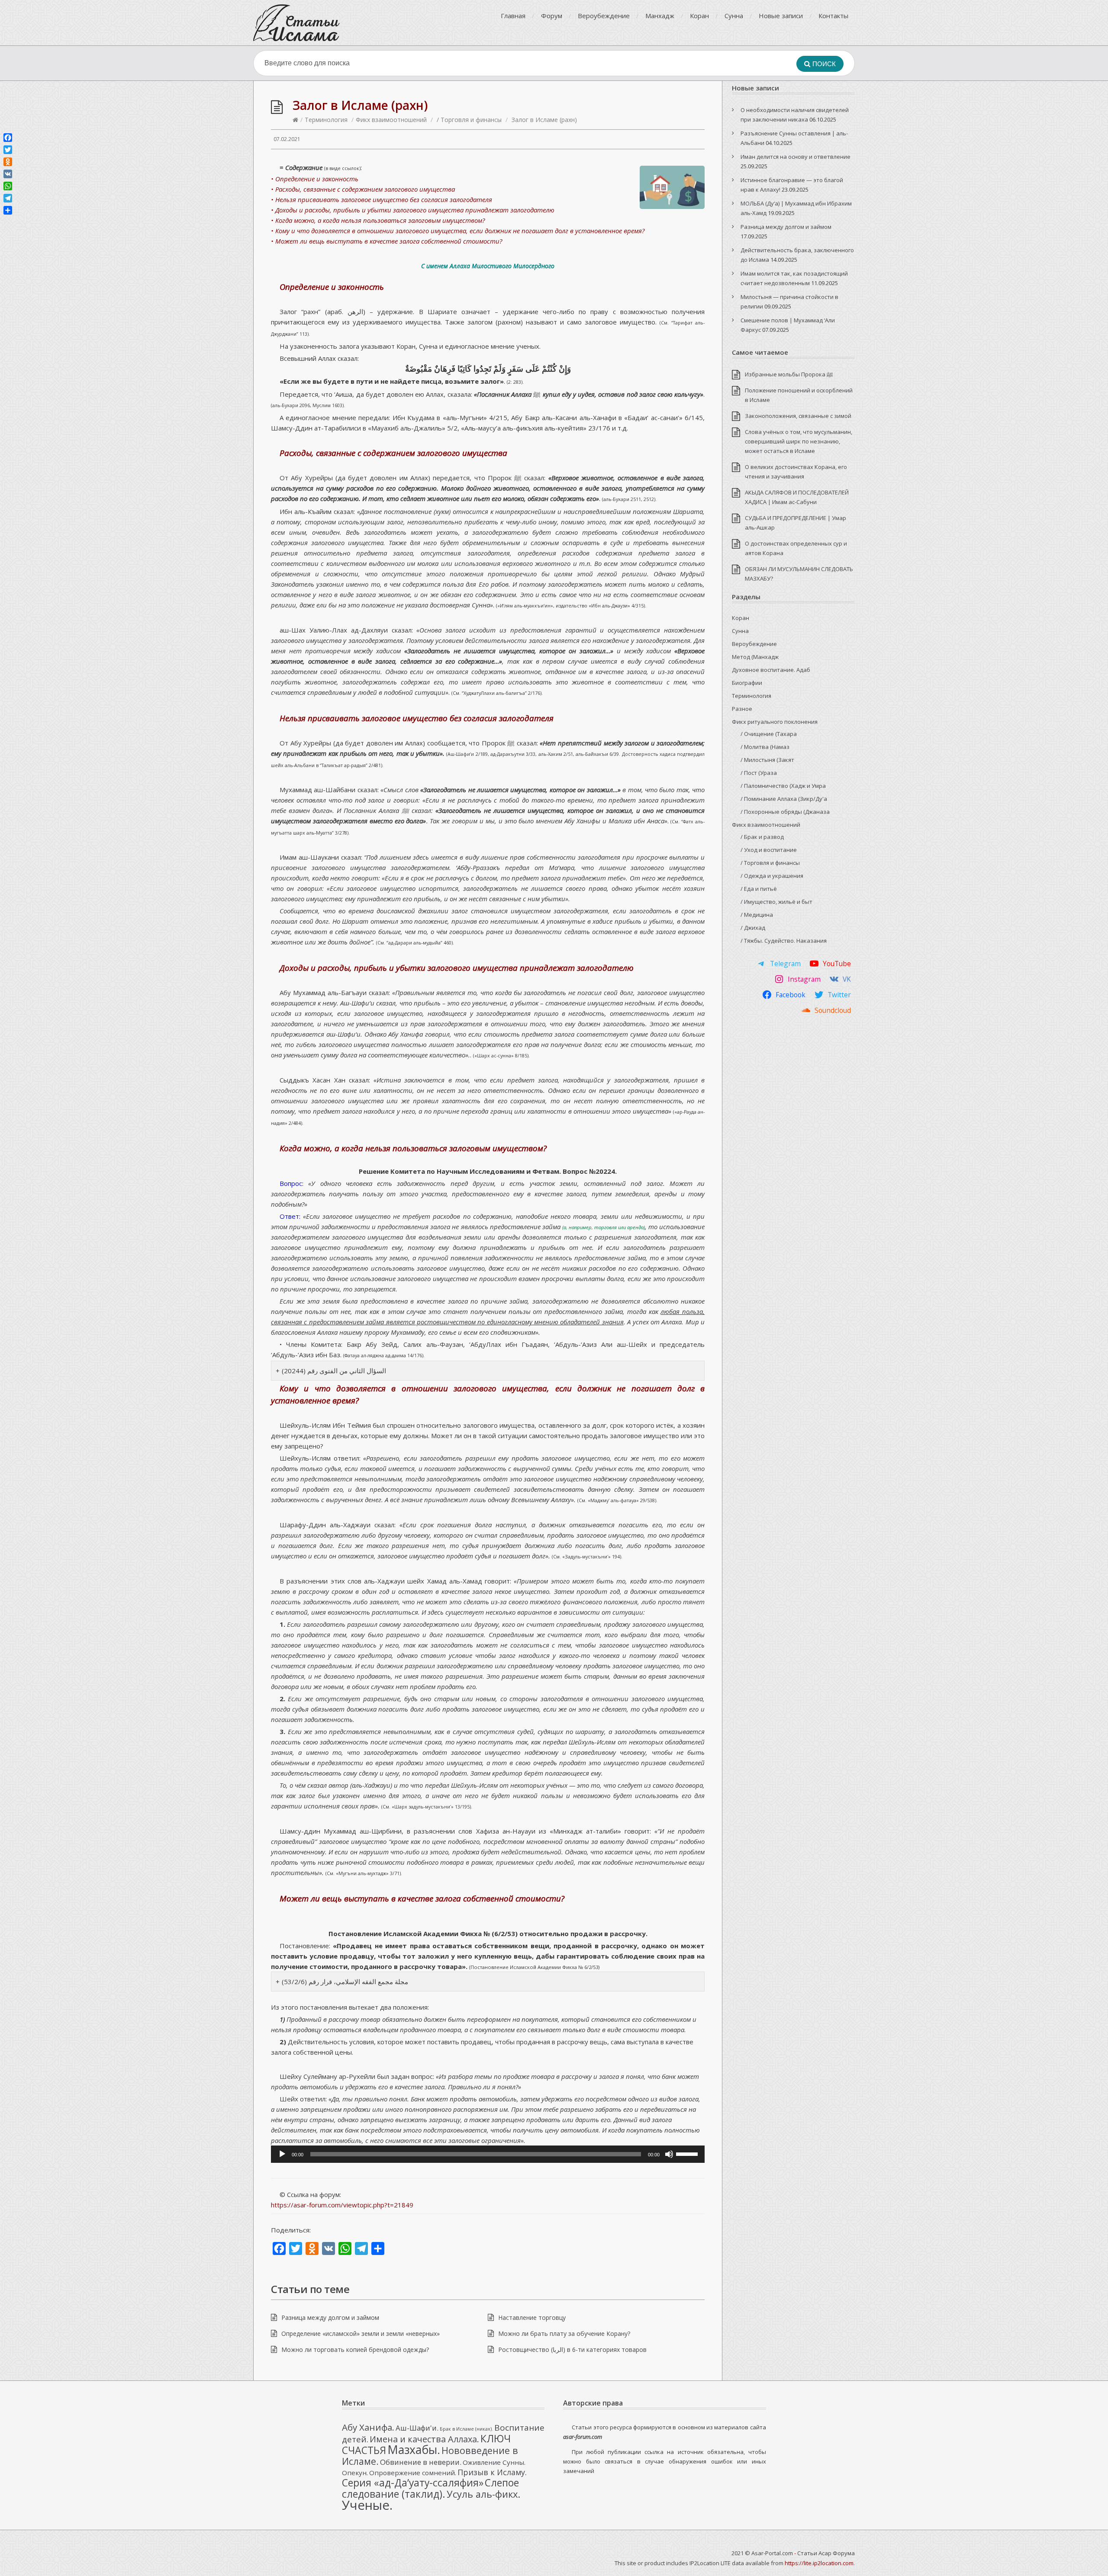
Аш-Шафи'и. (417, 2428)
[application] (488, 2154)
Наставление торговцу (532, 2317)
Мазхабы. (414, 2450)
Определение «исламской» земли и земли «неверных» (361, 2333)
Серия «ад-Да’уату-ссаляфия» (413, 2483)
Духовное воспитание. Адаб (771, 670)
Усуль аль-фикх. (483, 2494)
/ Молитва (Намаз (765, 747)
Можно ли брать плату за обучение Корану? (564, 2333)
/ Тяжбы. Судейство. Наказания (784, 941)
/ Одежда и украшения (772, 876)
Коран (699, 16)
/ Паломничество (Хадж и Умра (783, 786)
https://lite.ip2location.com (819, 2563)
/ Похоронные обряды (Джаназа (785, 812)
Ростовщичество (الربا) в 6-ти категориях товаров (572, 2350)
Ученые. (367, 2505)
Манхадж (660, 16)
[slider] (688, 2153)
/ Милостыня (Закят (767, 760)
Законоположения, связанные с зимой (798, 416)
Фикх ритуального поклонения (775, 722)
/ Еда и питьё (759, 889)
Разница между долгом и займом (330, 2317)
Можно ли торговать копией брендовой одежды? (355, 2350)
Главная (513, 16)
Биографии (747, 683)
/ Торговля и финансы (469, 120)
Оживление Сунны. (494, 2462)
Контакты (833, 16)
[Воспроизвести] (282, 2154)
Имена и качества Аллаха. (424, 2439)
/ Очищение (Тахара (769, 734)
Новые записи (781, 16)
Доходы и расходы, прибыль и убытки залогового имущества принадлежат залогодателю (457, 968)
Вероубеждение (604, 16)
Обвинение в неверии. (421, 2462)
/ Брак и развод (762, 837)
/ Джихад (753, 928)
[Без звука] (669, 2154)
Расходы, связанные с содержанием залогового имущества (393, 453)
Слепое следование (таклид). (430, 2488)
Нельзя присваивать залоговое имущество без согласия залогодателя (417, 718)
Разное (742, 709)
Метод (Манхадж (755, 657)
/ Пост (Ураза (759, 773)
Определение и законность (332, 287)
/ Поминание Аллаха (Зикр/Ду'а (784, 799)
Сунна (734, 16)
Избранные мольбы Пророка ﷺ (789, 374)
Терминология (326, 120)
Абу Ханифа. (368, 2427)
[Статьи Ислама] (296, 23)
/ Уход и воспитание (769, 850)
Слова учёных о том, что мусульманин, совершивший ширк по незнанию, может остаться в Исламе (799, 441)
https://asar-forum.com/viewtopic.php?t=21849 (342, 2205)
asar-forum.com (583, 2437)
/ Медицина (757, 915)
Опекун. (355, 2473)
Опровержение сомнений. (413, 2473)
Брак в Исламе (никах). (466, 2429)
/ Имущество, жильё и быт (776, 902)
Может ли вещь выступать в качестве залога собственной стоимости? (422, 1898)
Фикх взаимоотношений (391, 120)
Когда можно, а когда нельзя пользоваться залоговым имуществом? (413, 1148)
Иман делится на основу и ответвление (796, 157)
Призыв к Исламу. (492, 2472)
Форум (552, 16)
